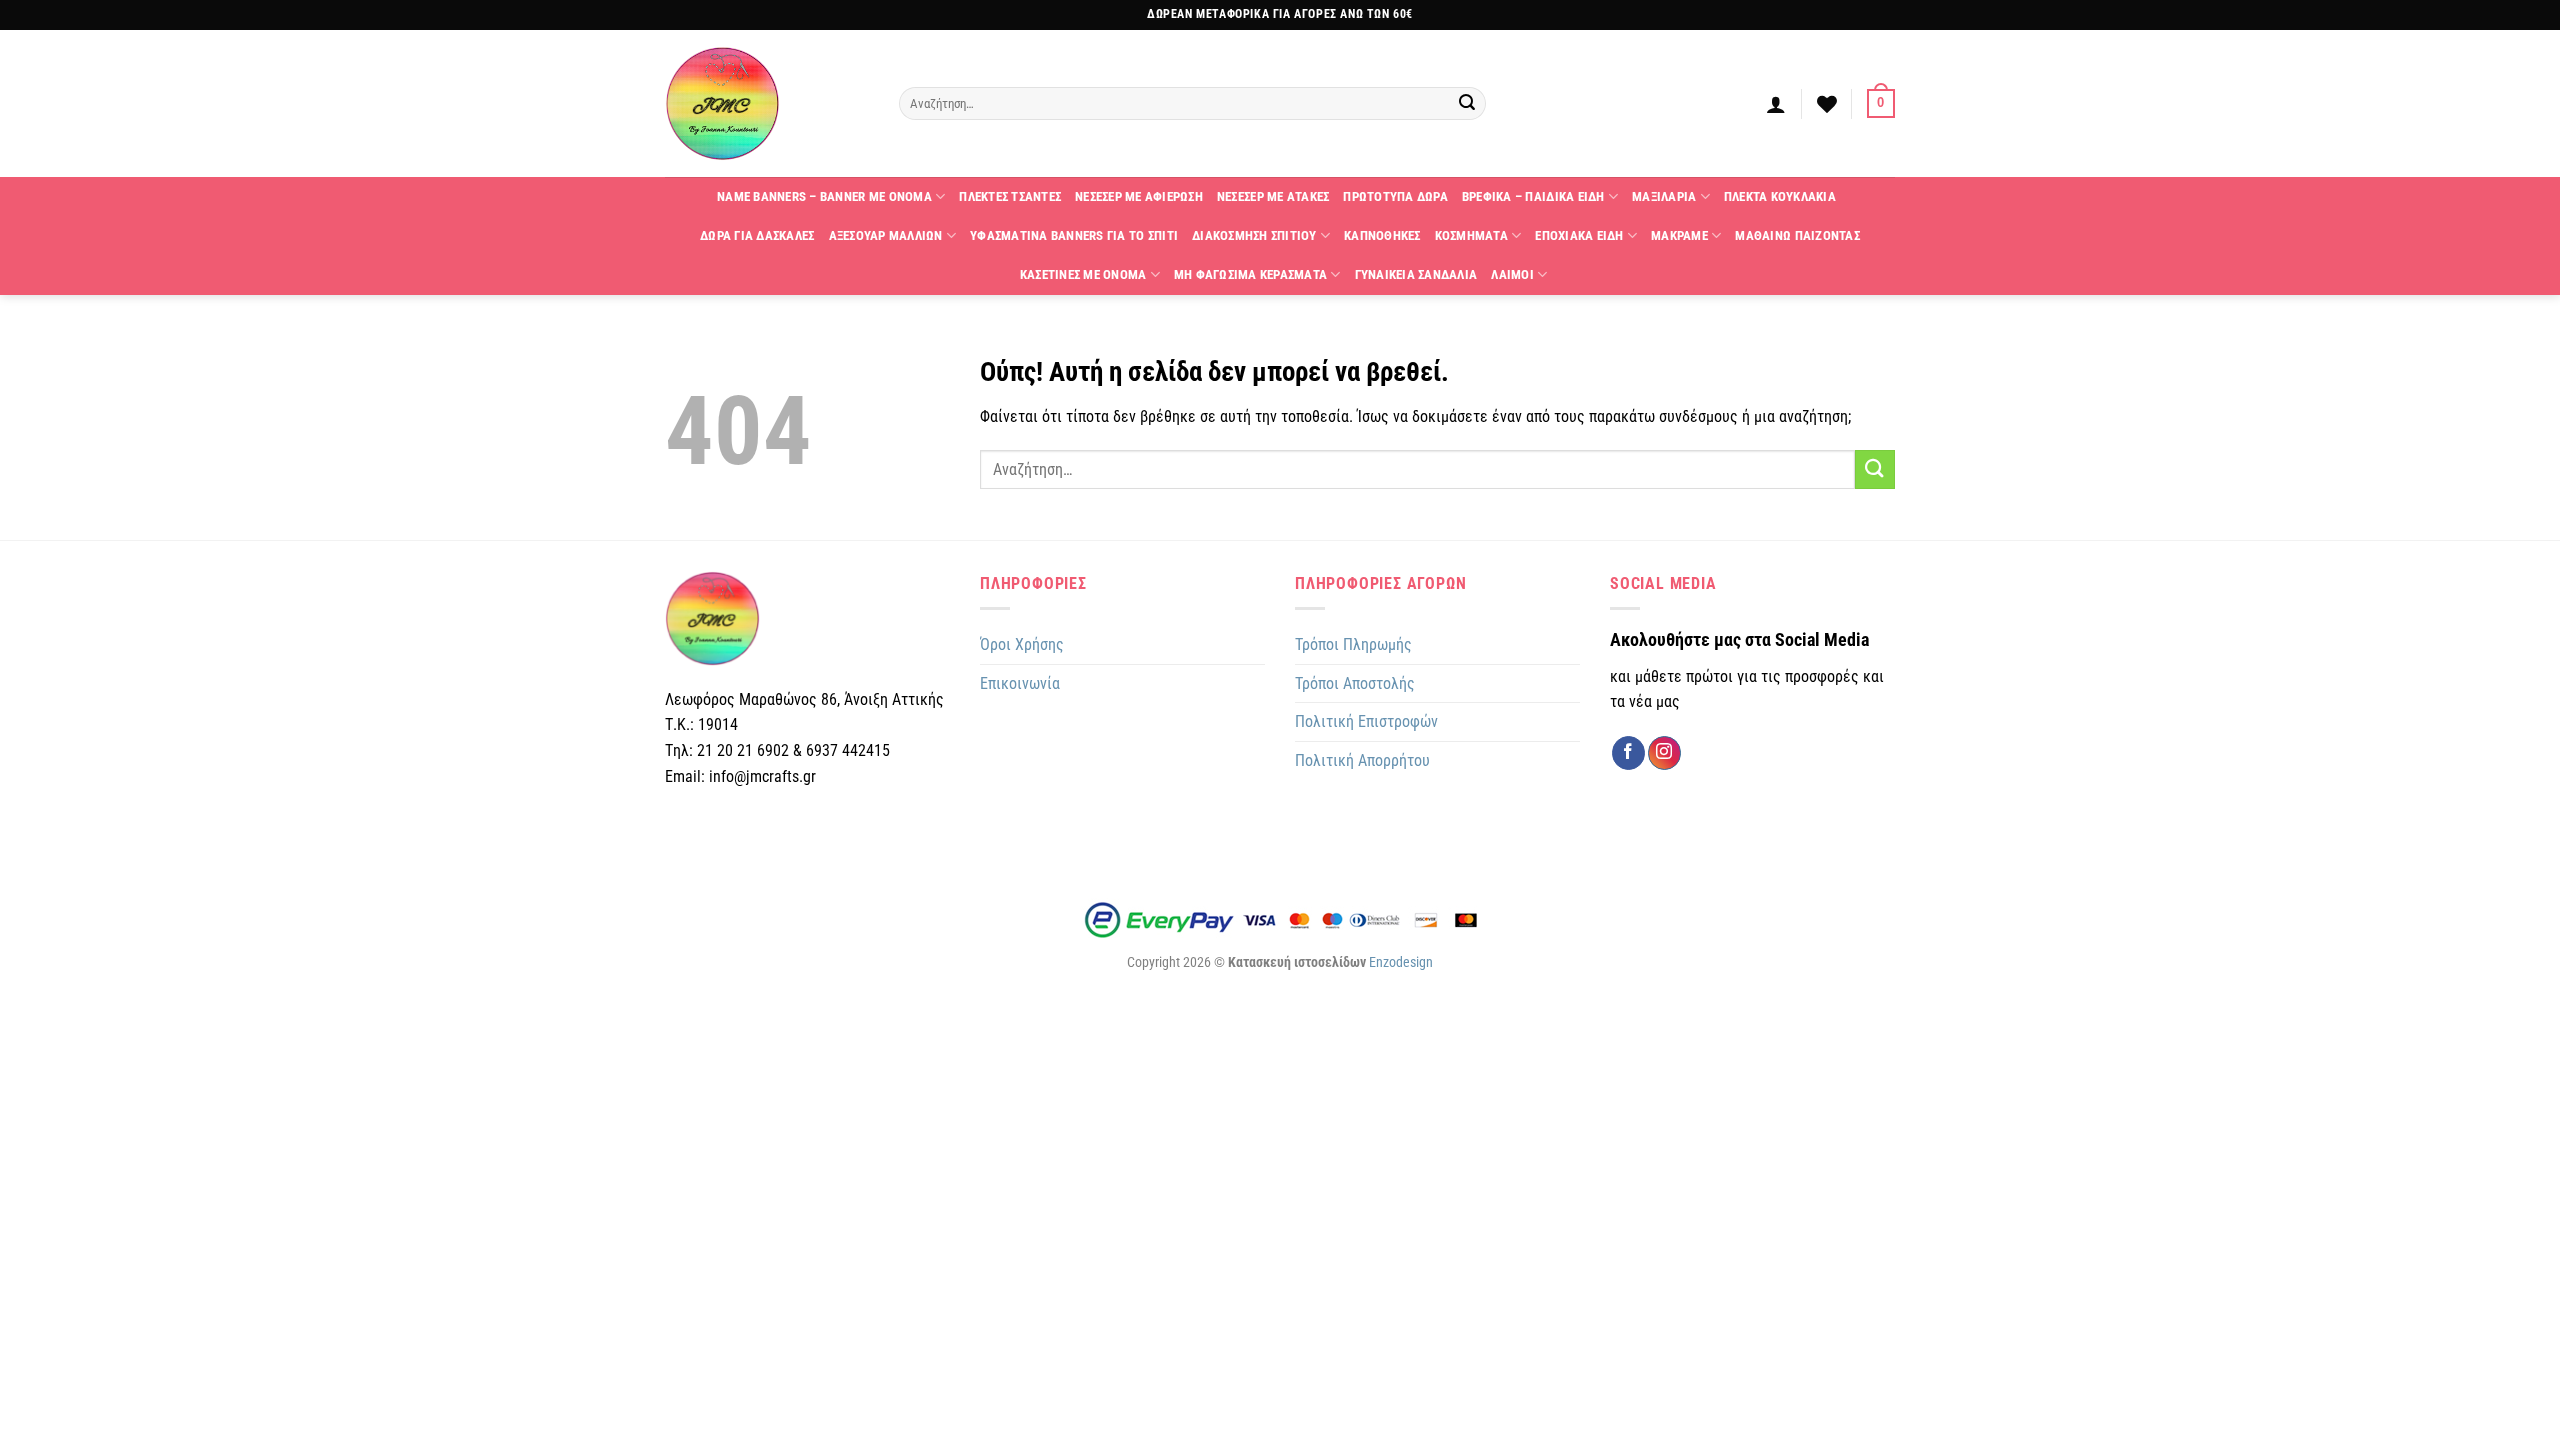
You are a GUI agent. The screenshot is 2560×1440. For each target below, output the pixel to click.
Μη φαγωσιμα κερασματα (1250, 274)
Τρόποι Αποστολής (1355, 683)
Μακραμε (1679, 235)
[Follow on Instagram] (1664, 753)
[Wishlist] (1827, 104)
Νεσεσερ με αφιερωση (1139, 196)
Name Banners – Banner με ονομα (824, 196)
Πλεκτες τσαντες (1010, 196)
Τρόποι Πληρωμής (1353, 644)
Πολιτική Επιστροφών (1366, 721)
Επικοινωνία (1020, 683)
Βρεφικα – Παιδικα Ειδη (1533, 196)
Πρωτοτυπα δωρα (1395, 196)
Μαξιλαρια (1664, 196)
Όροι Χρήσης (1022, 644)
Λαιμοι (1512, 274)
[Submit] (1468, 104)
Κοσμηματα (1471, 235)
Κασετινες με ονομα (1083, 274)
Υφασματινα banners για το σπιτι (1074, 235)
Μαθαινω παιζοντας (1797, 235)
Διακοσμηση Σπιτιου (1254, 235)
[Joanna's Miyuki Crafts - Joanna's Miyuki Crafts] (767, 103)
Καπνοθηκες (1382, 235)
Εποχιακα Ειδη (1579, 235)
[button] (1776, 104)
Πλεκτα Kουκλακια (1780, 196)
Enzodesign (1401, 962)
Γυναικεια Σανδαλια (1416, 274)
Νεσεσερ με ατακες (1273, 196)
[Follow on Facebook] (1628, 753)
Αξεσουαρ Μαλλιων (886, 235)
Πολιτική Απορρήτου (1362, 760)
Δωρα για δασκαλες (757, 235)
